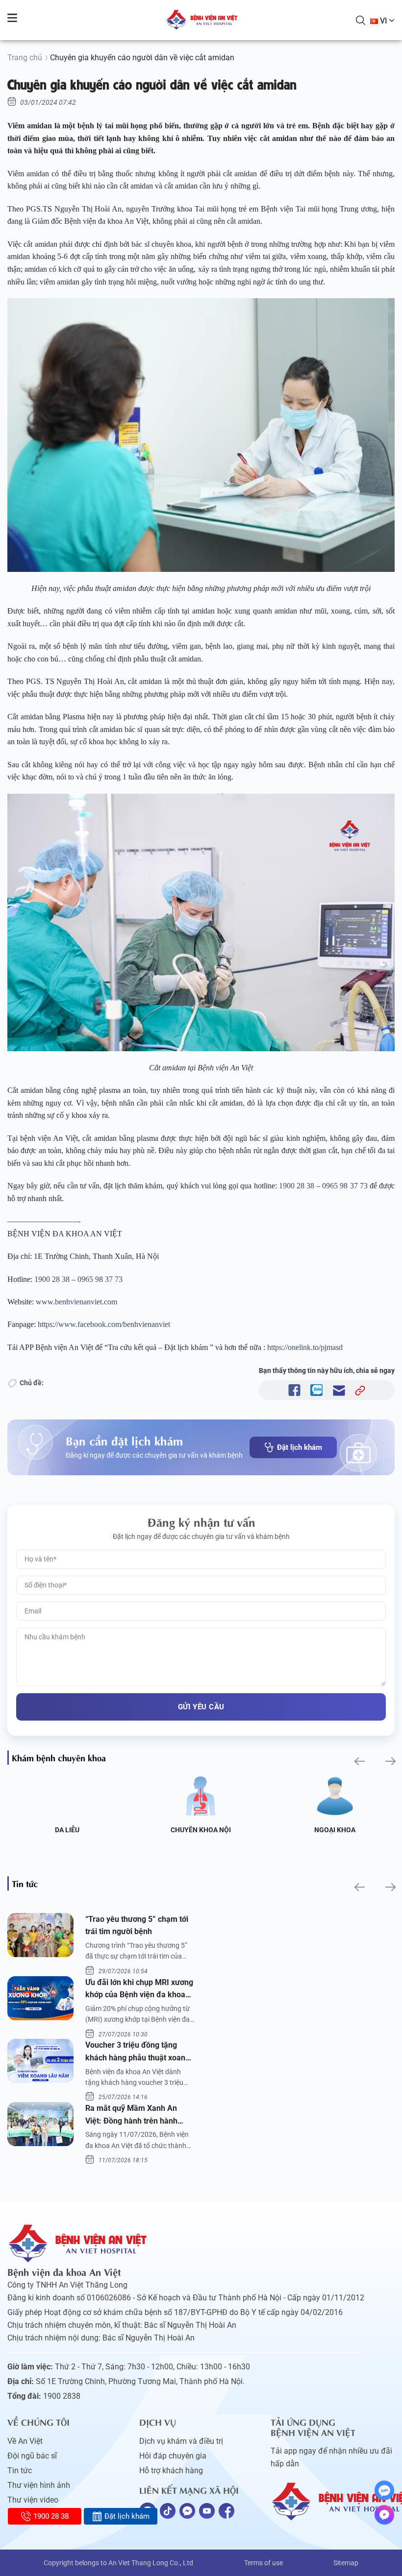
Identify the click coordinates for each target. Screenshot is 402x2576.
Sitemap (346, 2563)
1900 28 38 (297, 1186)
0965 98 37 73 (345, 1186)
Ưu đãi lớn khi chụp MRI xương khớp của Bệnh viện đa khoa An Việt (139, 1989)
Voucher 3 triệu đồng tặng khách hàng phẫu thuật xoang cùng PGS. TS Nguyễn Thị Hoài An (140, 2052)
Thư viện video (33, 2500)
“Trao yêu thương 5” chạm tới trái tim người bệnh (137, 1926)
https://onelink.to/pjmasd (305, 1347)
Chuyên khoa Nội (201, 1830)
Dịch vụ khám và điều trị (181, 2441)
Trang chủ (25, 58)
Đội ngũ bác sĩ (32, 2456)
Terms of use (264, 2563)
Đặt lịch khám (300, 1447)
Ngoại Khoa (335, 1830)
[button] (359, 1761)
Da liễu (67, 1830)
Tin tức (20, 2470)
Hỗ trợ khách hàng (171, 2470)
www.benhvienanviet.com (76, 1302)
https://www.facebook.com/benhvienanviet (104, 1324)
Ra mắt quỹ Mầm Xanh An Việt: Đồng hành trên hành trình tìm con (131, 2115)
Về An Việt (25, 2441)
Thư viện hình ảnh (39, 2485)
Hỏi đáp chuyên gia (173, 2456)
